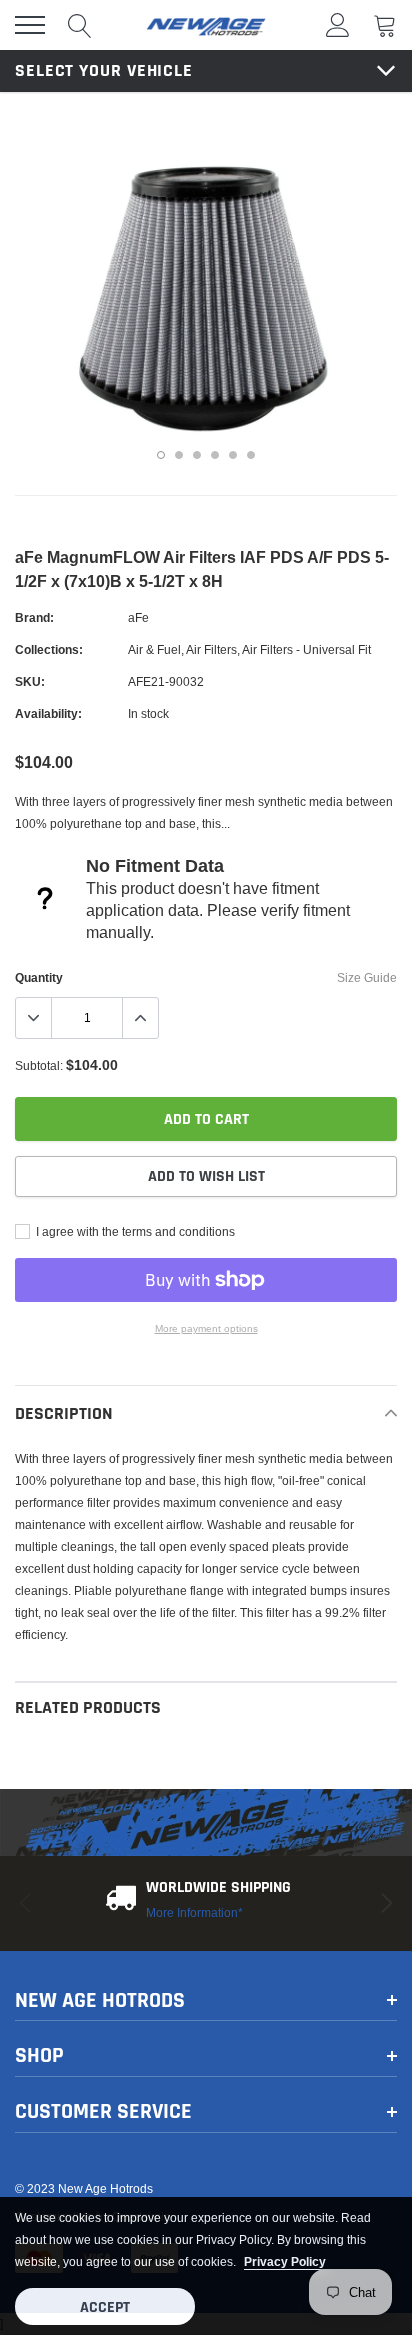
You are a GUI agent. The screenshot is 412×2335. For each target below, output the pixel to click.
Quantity (39, 977)
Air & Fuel (154, 649)
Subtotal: (39, 1065)
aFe (138, 617)
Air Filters (211, 649)
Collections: (49, 649)
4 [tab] (215, 455)
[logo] (206, 25)
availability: (48, 713)
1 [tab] (161, 455)
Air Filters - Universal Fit (306, 649)
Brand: (34, 617)
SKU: (30, 681)
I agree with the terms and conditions (134, 1231)
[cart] (385, 24)
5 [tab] (233, 455)
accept (105, 2307)
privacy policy (285, 2261)
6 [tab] (251, 455)
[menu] (30, 25)
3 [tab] (197, 455)
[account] (338, 24)
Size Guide (367, 977)
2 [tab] (179, 455)
